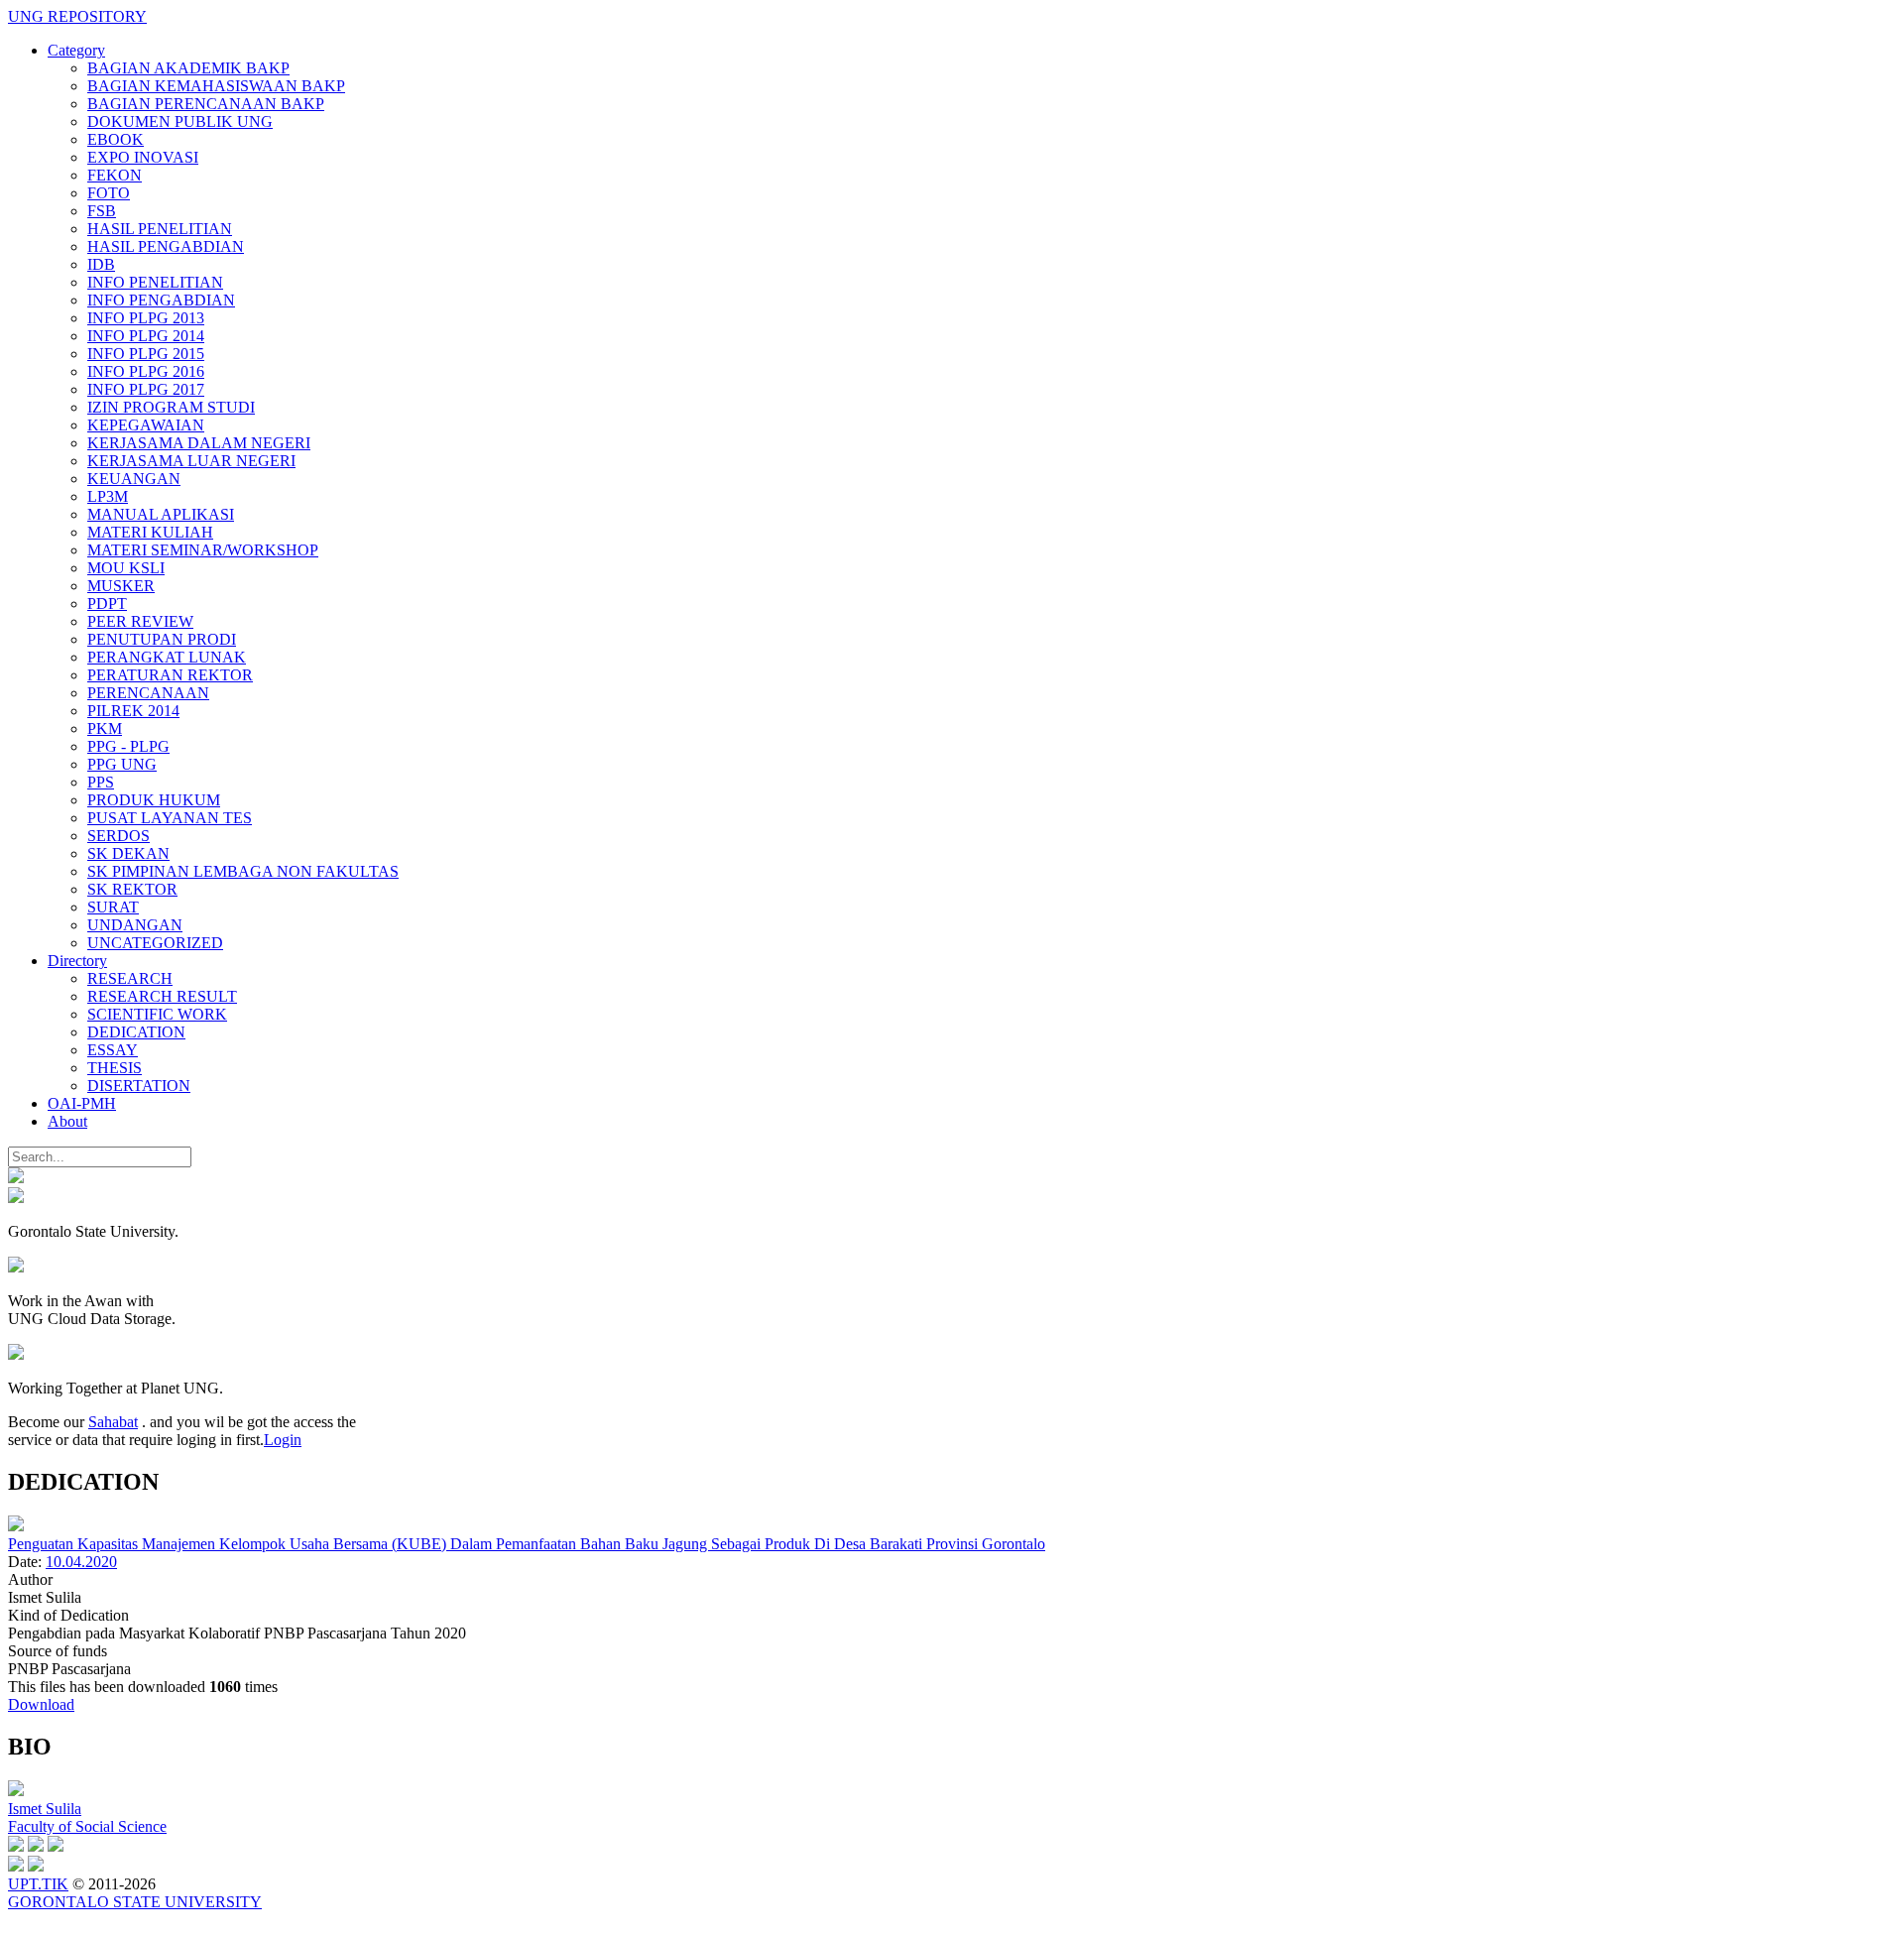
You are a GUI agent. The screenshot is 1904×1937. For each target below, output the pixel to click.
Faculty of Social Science (87, 1826)
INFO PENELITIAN (155, 282)
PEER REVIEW (140, 621)
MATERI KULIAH (150, 532)
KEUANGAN (134, 479)
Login (283, 1440)
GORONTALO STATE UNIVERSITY (135, 1902)
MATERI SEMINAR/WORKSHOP (203, 550)
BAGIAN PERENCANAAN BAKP (206, 104)
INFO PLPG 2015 (146, 354)
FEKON (115, 175)
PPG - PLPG (128, 746)
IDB (101, 264)
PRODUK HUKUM (154, 800)
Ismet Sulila (45, 1809)
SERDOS (119, 836)
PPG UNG (122, 764)
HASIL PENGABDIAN (166, 246)
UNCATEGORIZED (155, 943)
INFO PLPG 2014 (146, 336)
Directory (77, 961)
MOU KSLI (126, 568)
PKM (105, 728)
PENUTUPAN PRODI (162, 639)
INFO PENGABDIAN (161, 300)
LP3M (108, 496)
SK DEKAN (128, 853)
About (67, 1121)
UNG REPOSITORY (77, 16)
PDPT (107, 604)
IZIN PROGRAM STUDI (171, 407)
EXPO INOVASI (143, 157)
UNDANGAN (135, 925)
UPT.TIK (38, 1884)
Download (41, 1704)
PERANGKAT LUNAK (167, 657)
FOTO (109, 193)
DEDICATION (136, 1032)
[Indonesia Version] (16, 1178)
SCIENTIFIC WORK (157, 1014)
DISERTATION (139, 1086)
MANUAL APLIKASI (161, 514)
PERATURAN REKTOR (170, 675)
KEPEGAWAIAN (146, 425)
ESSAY (113, 1050)
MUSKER (121, 586)
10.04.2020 (81, 1562)
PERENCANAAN (148, 693)
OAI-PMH (82, 1103)
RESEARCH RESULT (162, 996)
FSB (102, 211)
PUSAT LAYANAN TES (170, 818)
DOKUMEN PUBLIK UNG (180, 121)
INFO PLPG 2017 (146, 389)
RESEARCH (130, 978)
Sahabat (113, 1422)
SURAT (113, 907)
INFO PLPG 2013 (146, 318)
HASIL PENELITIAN (160, 229)
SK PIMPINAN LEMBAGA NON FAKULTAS (243, 871)
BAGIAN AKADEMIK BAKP (188, 68)
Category (76, 50)
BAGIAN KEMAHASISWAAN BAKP (216, 86)
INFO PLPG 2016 (146, 371)
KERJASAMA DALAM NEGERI (199, 443)
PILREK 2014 (133, 711)
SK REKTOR (132, 889)
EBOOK (116, 139)
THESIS (115, 1068)
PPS (101, 782)
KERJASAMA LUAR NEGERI (191, 461)
